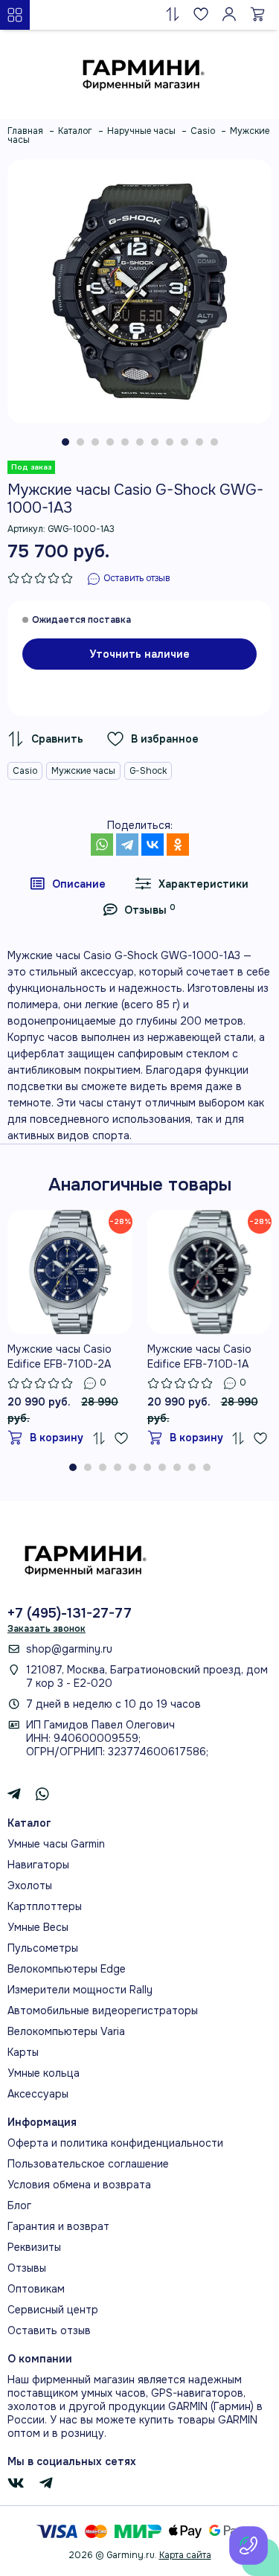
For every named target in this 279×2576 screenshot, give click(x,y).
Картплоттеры (45, 1906)
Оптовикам (36, 2289)
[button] (65, 442)
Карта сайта (185, 2555)
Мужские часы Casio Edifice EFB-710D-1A (199, 1356)
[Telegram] (127, 845)
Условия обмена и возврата (79, 2185)
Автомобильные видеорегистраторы (103, 2011)
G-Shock (148, 771)
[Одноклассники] (178, 845)
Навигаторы (38, 1865)
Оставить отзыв (49, 2330)
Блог (19, 2205)
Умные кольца (44, 2073)
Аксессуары (38, 2094)
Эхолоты (30, 1885)
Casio (25, 771)
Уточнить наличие (139, 654)
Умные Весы (38, 1927)
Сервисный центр (53, 2310)
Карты (23, 2052)
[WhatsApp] (102, 845)
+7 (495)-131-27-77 (70, 1613)
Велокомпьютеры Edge (67, 1969)
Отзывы (27, 2268)
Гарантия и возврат (58, 2226)
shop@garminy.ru (69, 1649)
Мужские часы (83, 771)
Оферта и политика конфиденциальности (115, 2143)
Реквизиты (34, 2247)
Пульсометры (43, 1948)
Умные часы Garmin (56, 1844)
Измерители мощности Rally (80, 1990)
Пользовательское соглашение (88, 2164)
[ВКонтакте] (153, 845)
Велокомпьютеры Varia (66, 2031)
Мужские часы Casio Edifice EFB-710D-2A (60, 1356)
